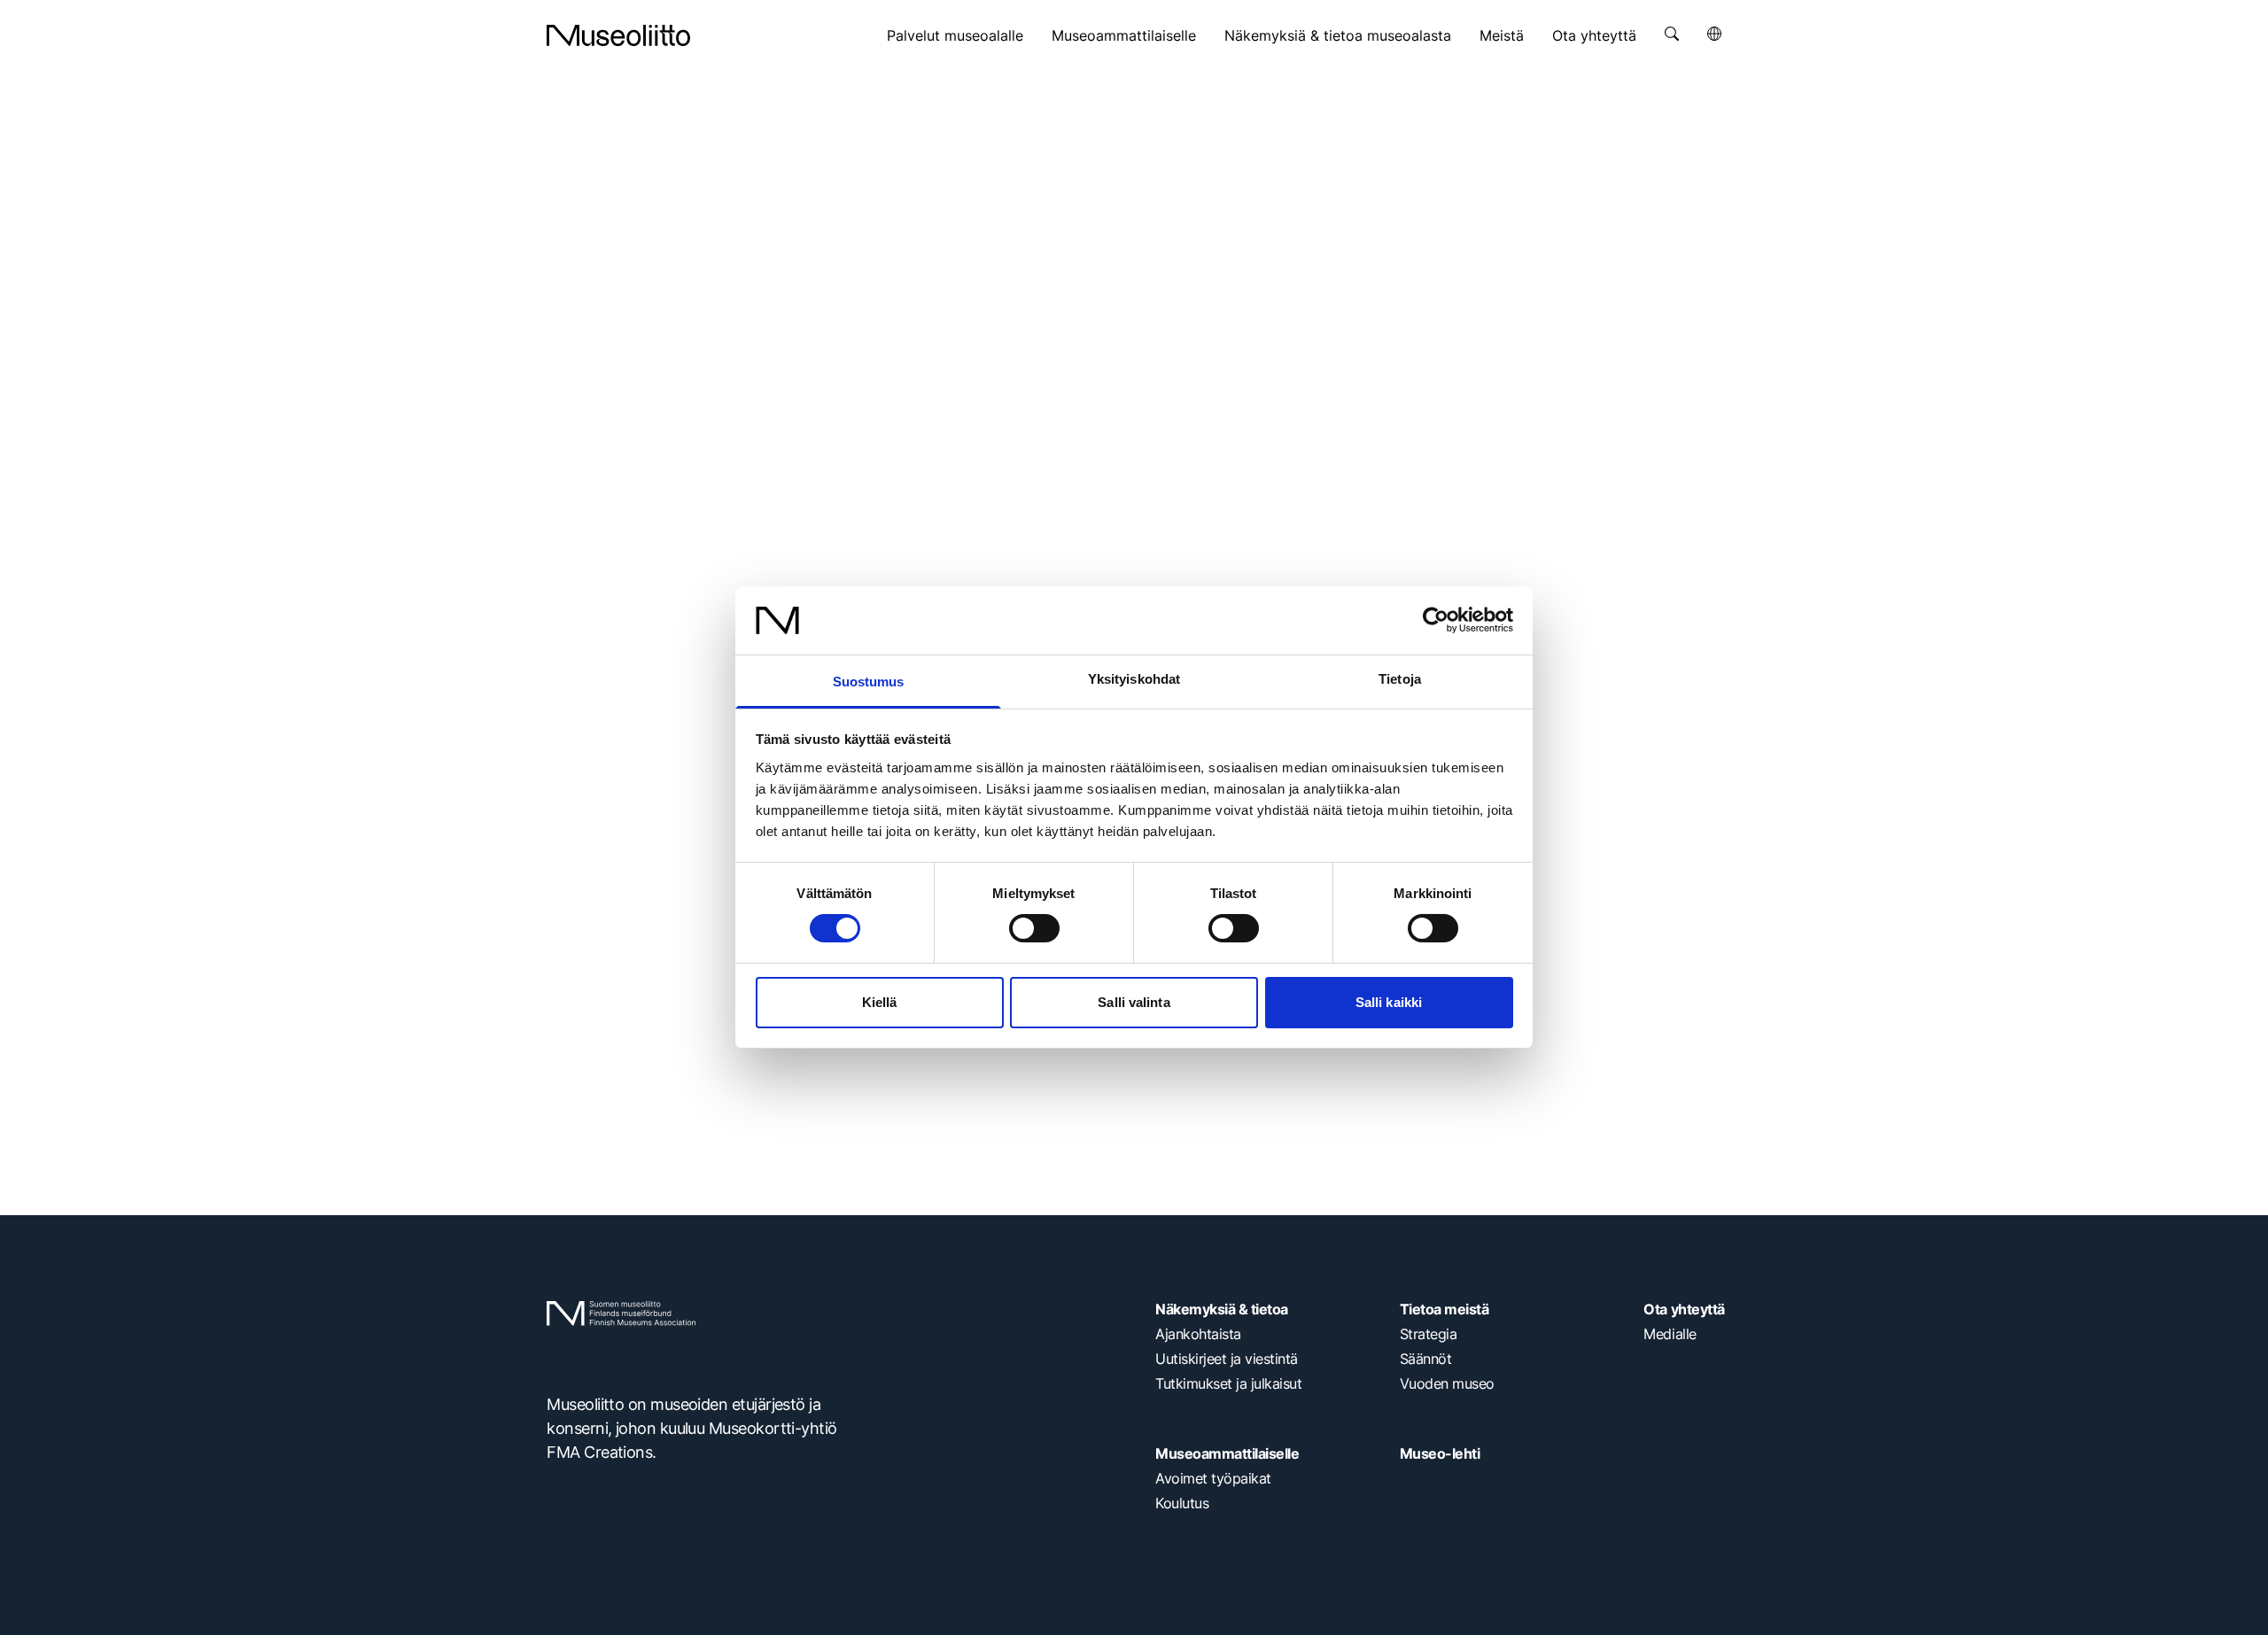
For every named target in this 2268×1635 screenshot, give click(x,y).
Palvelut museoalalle (955, 35)
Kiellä (880, 1002)
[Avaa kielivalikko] (1714, 34)
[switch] (1034, 928)
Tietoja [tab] (1400, 679)
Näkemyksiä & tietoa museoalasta (1338, 35)
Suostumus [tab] (869, 682)
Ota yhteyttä (1594, 35)
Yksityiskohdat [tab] (1134, 679)
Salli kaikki (1389, 1002)
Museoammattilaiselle (1124, 35)
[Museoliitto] (618, 35)
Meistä (1502, 35)
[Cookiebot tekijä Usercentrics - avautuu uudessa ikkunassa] (1436, 620)
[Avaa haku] (1672, 34)
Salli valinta (1134, 1002)
